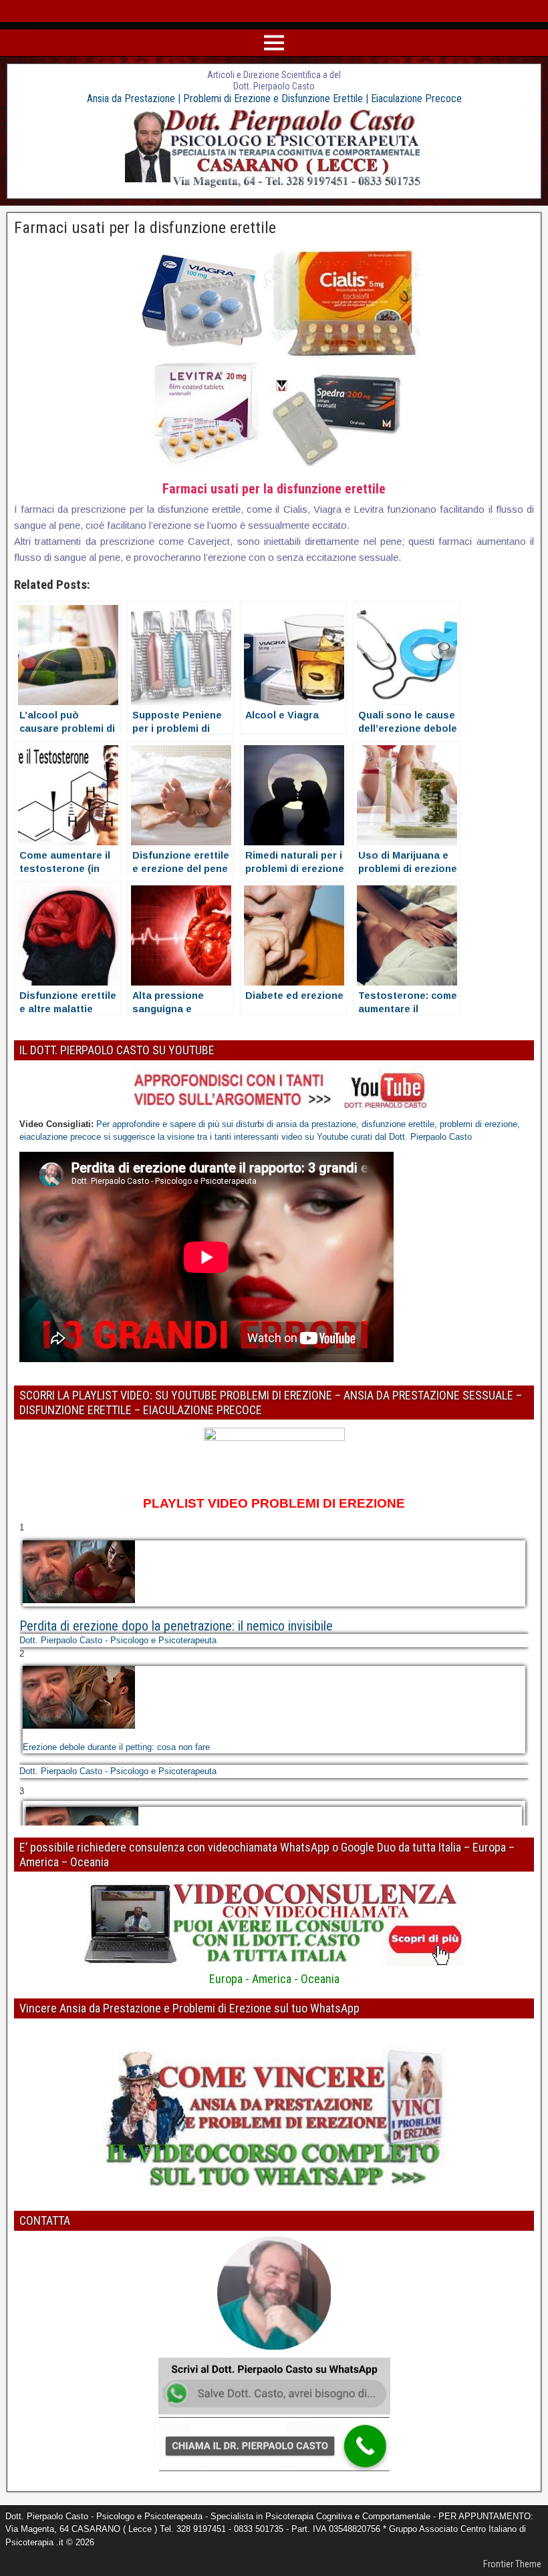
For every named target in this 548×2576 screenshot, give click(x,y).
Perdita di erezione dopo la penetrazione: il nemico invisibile (176, 1626)
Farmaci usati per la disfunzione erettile (145, 228)
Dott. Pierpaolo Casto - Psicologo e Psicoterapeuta (118, 1640)
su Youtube (328, 1137)
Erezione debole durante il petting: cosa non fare (116, 1747)
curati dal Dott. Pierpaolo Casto (411, 1137)
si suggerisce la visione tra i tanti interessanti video (203, 1137)
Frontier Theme (512, 2564)
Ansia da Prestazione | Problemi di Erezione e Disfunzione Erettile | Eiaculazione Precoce (274, 98)
